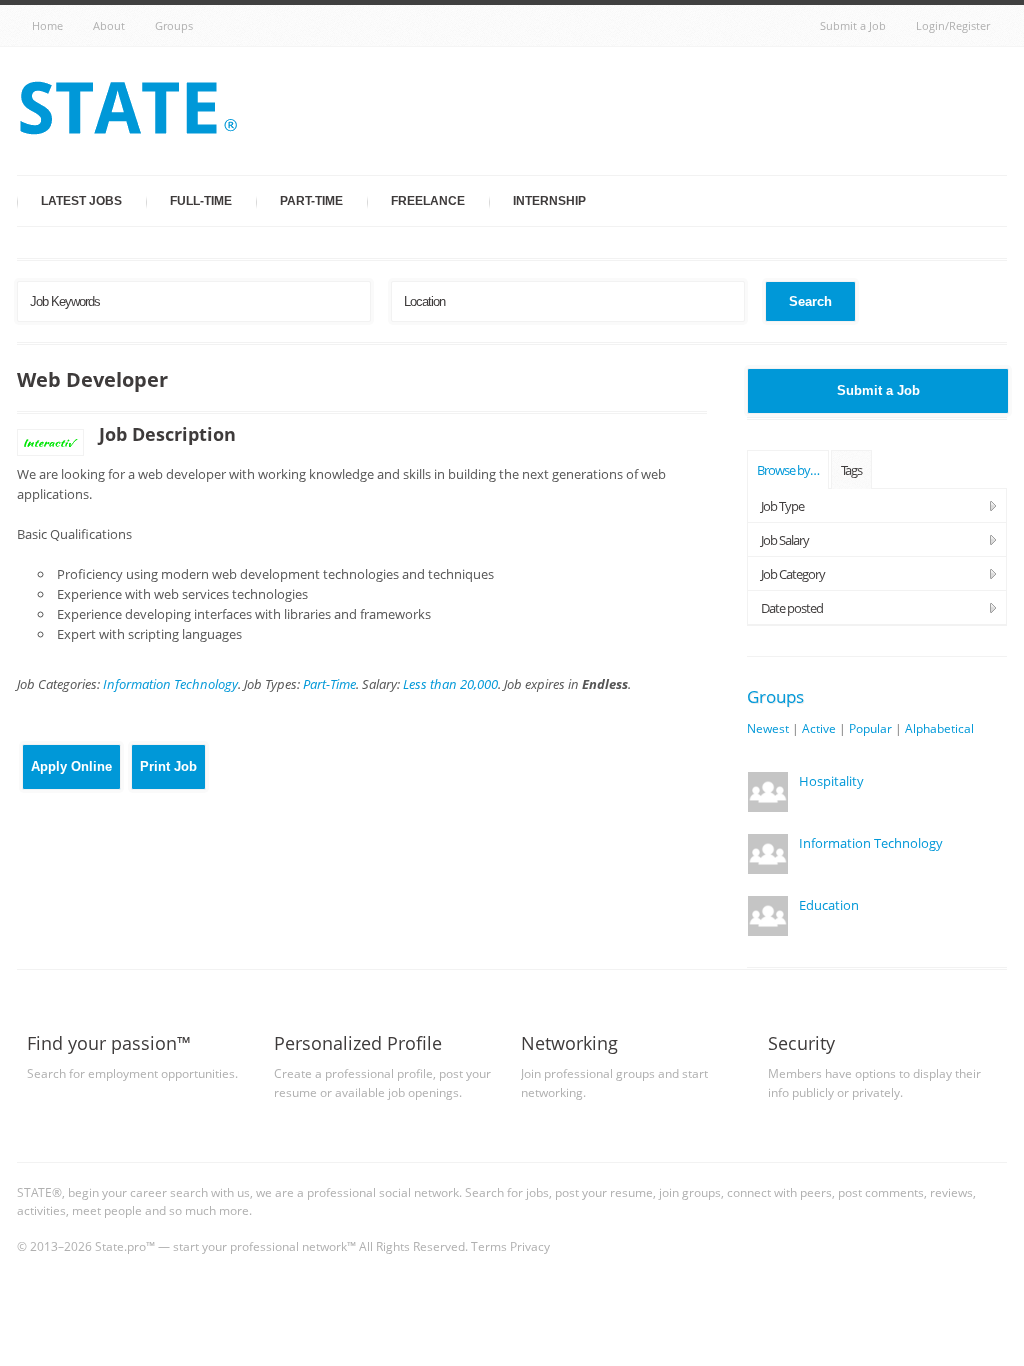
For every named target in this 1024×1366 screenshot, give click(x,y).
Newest (768, 728)
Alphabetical (939, 728)
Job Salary (785, 540)
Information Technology (170, 684)
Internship (549, 201)
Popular (870, 728)
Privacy (530, 1246)
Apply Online (71, 766)
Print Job (168, 766)
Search (810, 301)
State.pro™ (125, 1246)
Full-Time (201, 201)
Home (47, 25)
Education (829, 905)
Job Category (793, 574)
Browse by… (788, 470)
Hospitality (831, 781)
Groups (174, 25)
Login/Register (953, 25)
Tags (851, 470)
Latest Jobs (81, 201)
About (109, 25)
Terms (489, 1246)
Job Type (782, 506)
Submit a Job (853, 25)
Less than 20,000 (450, 684)
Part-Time (311, 201)
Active (819, 728)
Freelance (428, 201)
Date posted (792, 608)
